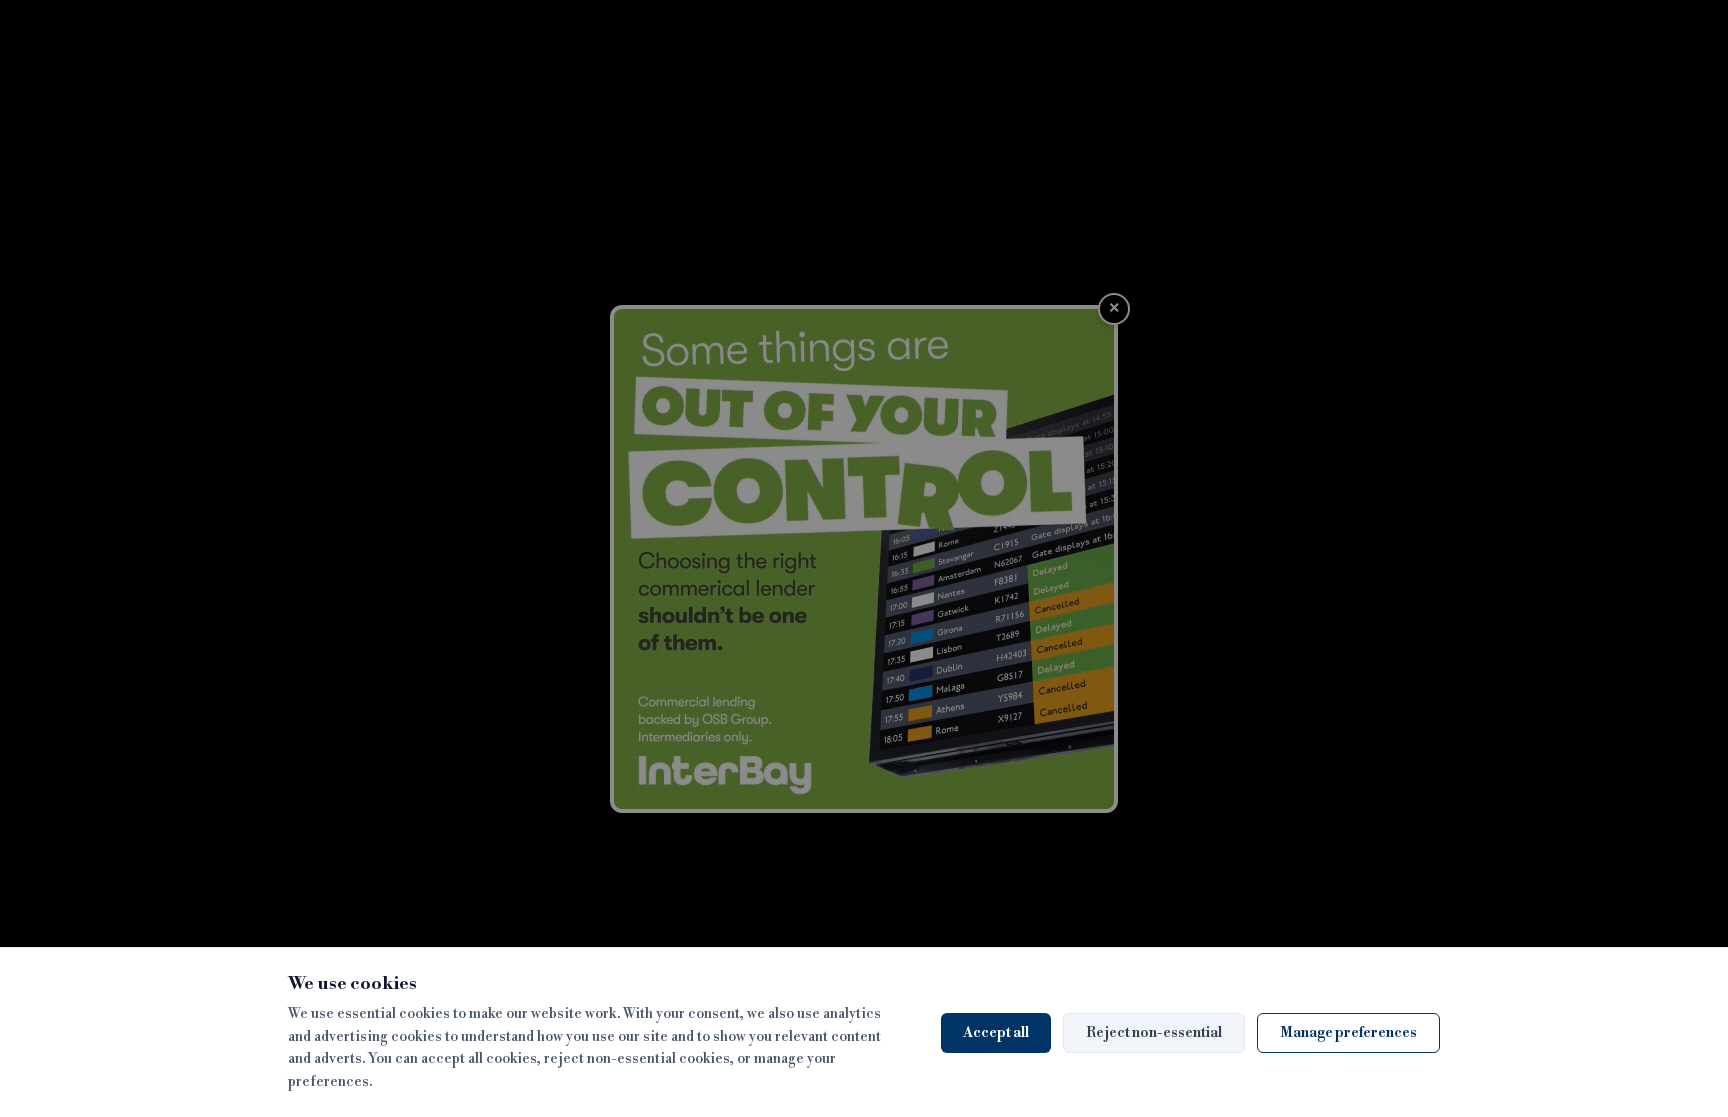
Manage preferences (1348, 1033)
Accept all (996, 1033)
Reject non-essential (1154, 1033)
